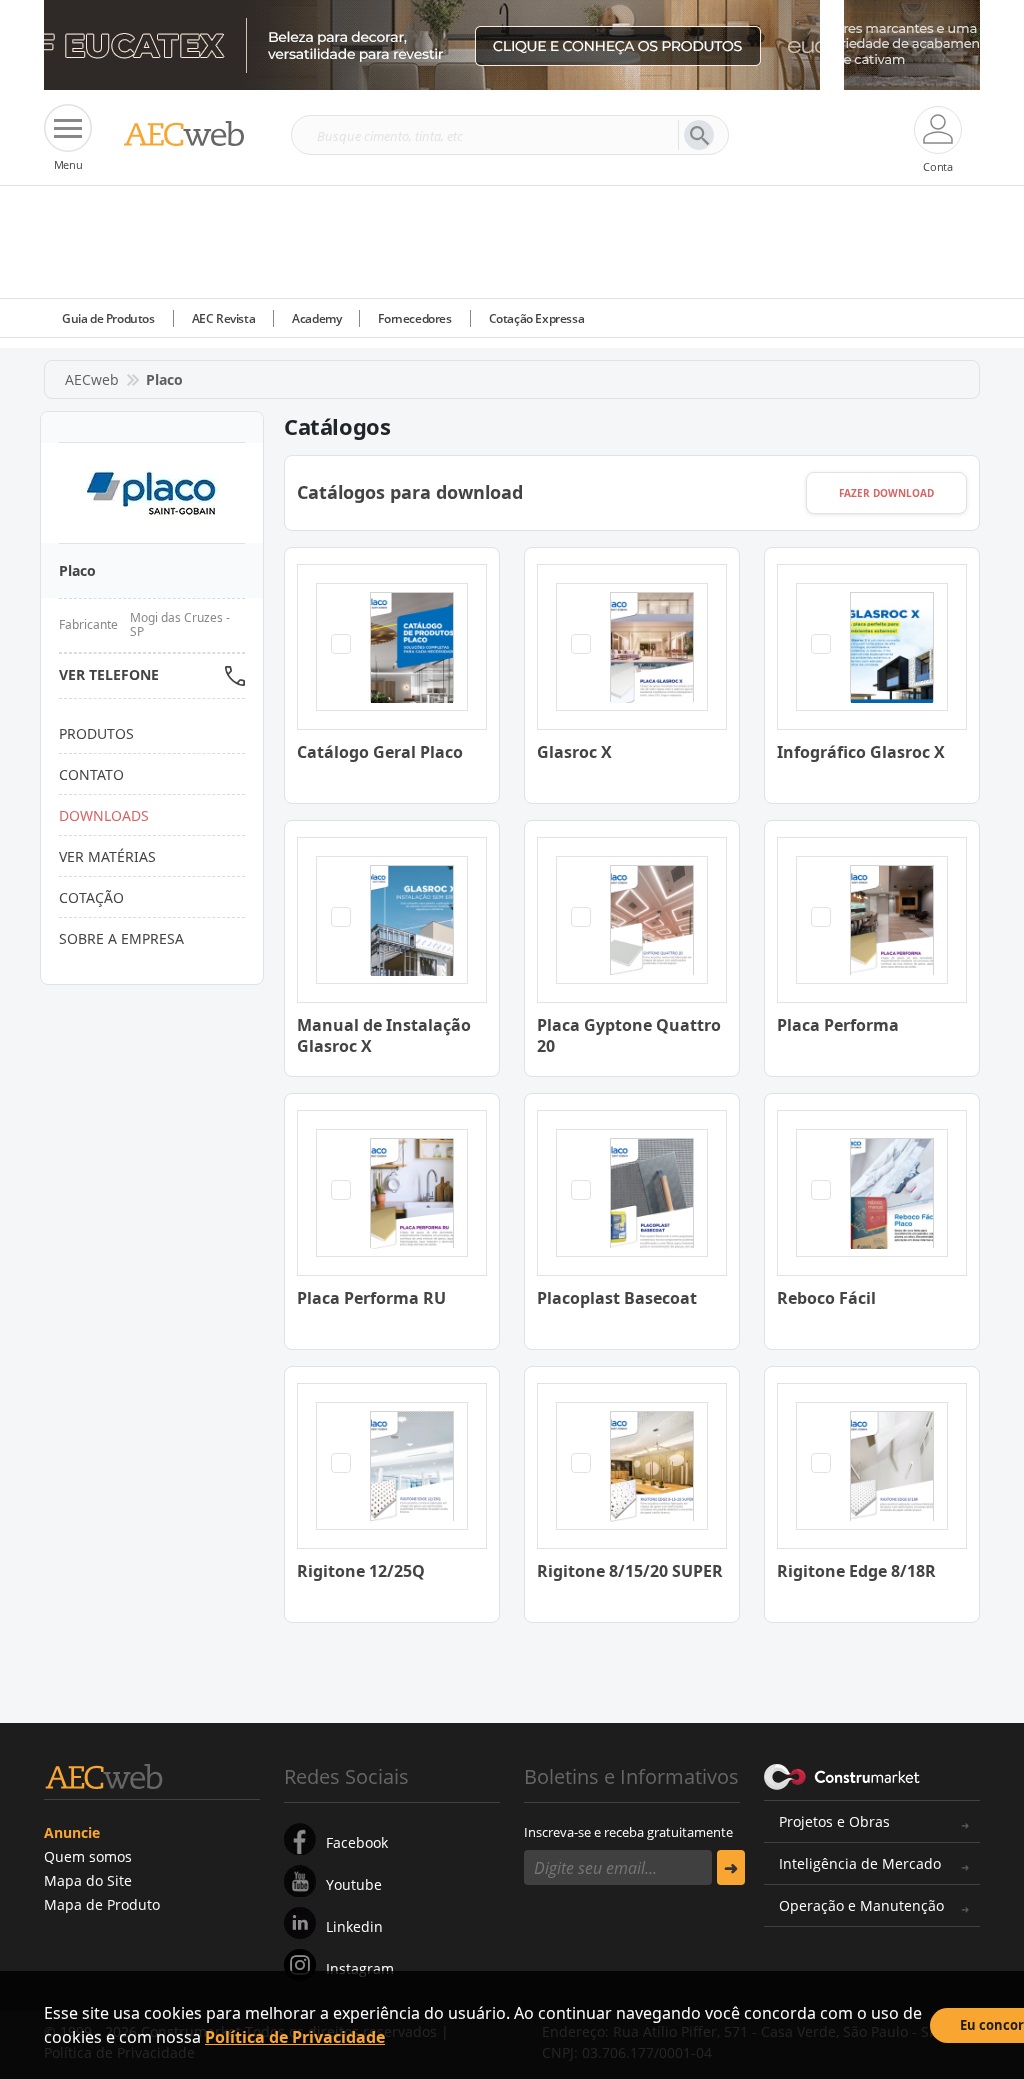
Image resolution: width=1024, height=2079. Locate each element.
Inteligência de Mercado (860, 1863)
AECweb (92, 379)
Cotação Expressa (537, 318)
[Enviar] (731, 1867)
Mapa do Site (88, 1880)
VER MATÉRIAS (107, 856)
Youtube (354, 1884)
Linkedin (354, 1926)
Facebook (357, 1842)
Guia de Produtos (108, 318)
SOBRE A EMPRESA (121, 938)
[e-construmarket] (842, 1775)
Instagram (360, 1968)
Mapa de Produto (102, 1904)
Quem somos (88, 1856)
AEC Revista (224, 318)
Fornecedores (414, 318)
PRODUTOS (96, 733)
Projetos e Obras (834, 1821)
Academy (316, 318)
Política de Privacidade (295, 2037)
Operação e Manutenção (861, 1905)
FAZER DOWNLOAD (886, 493)
